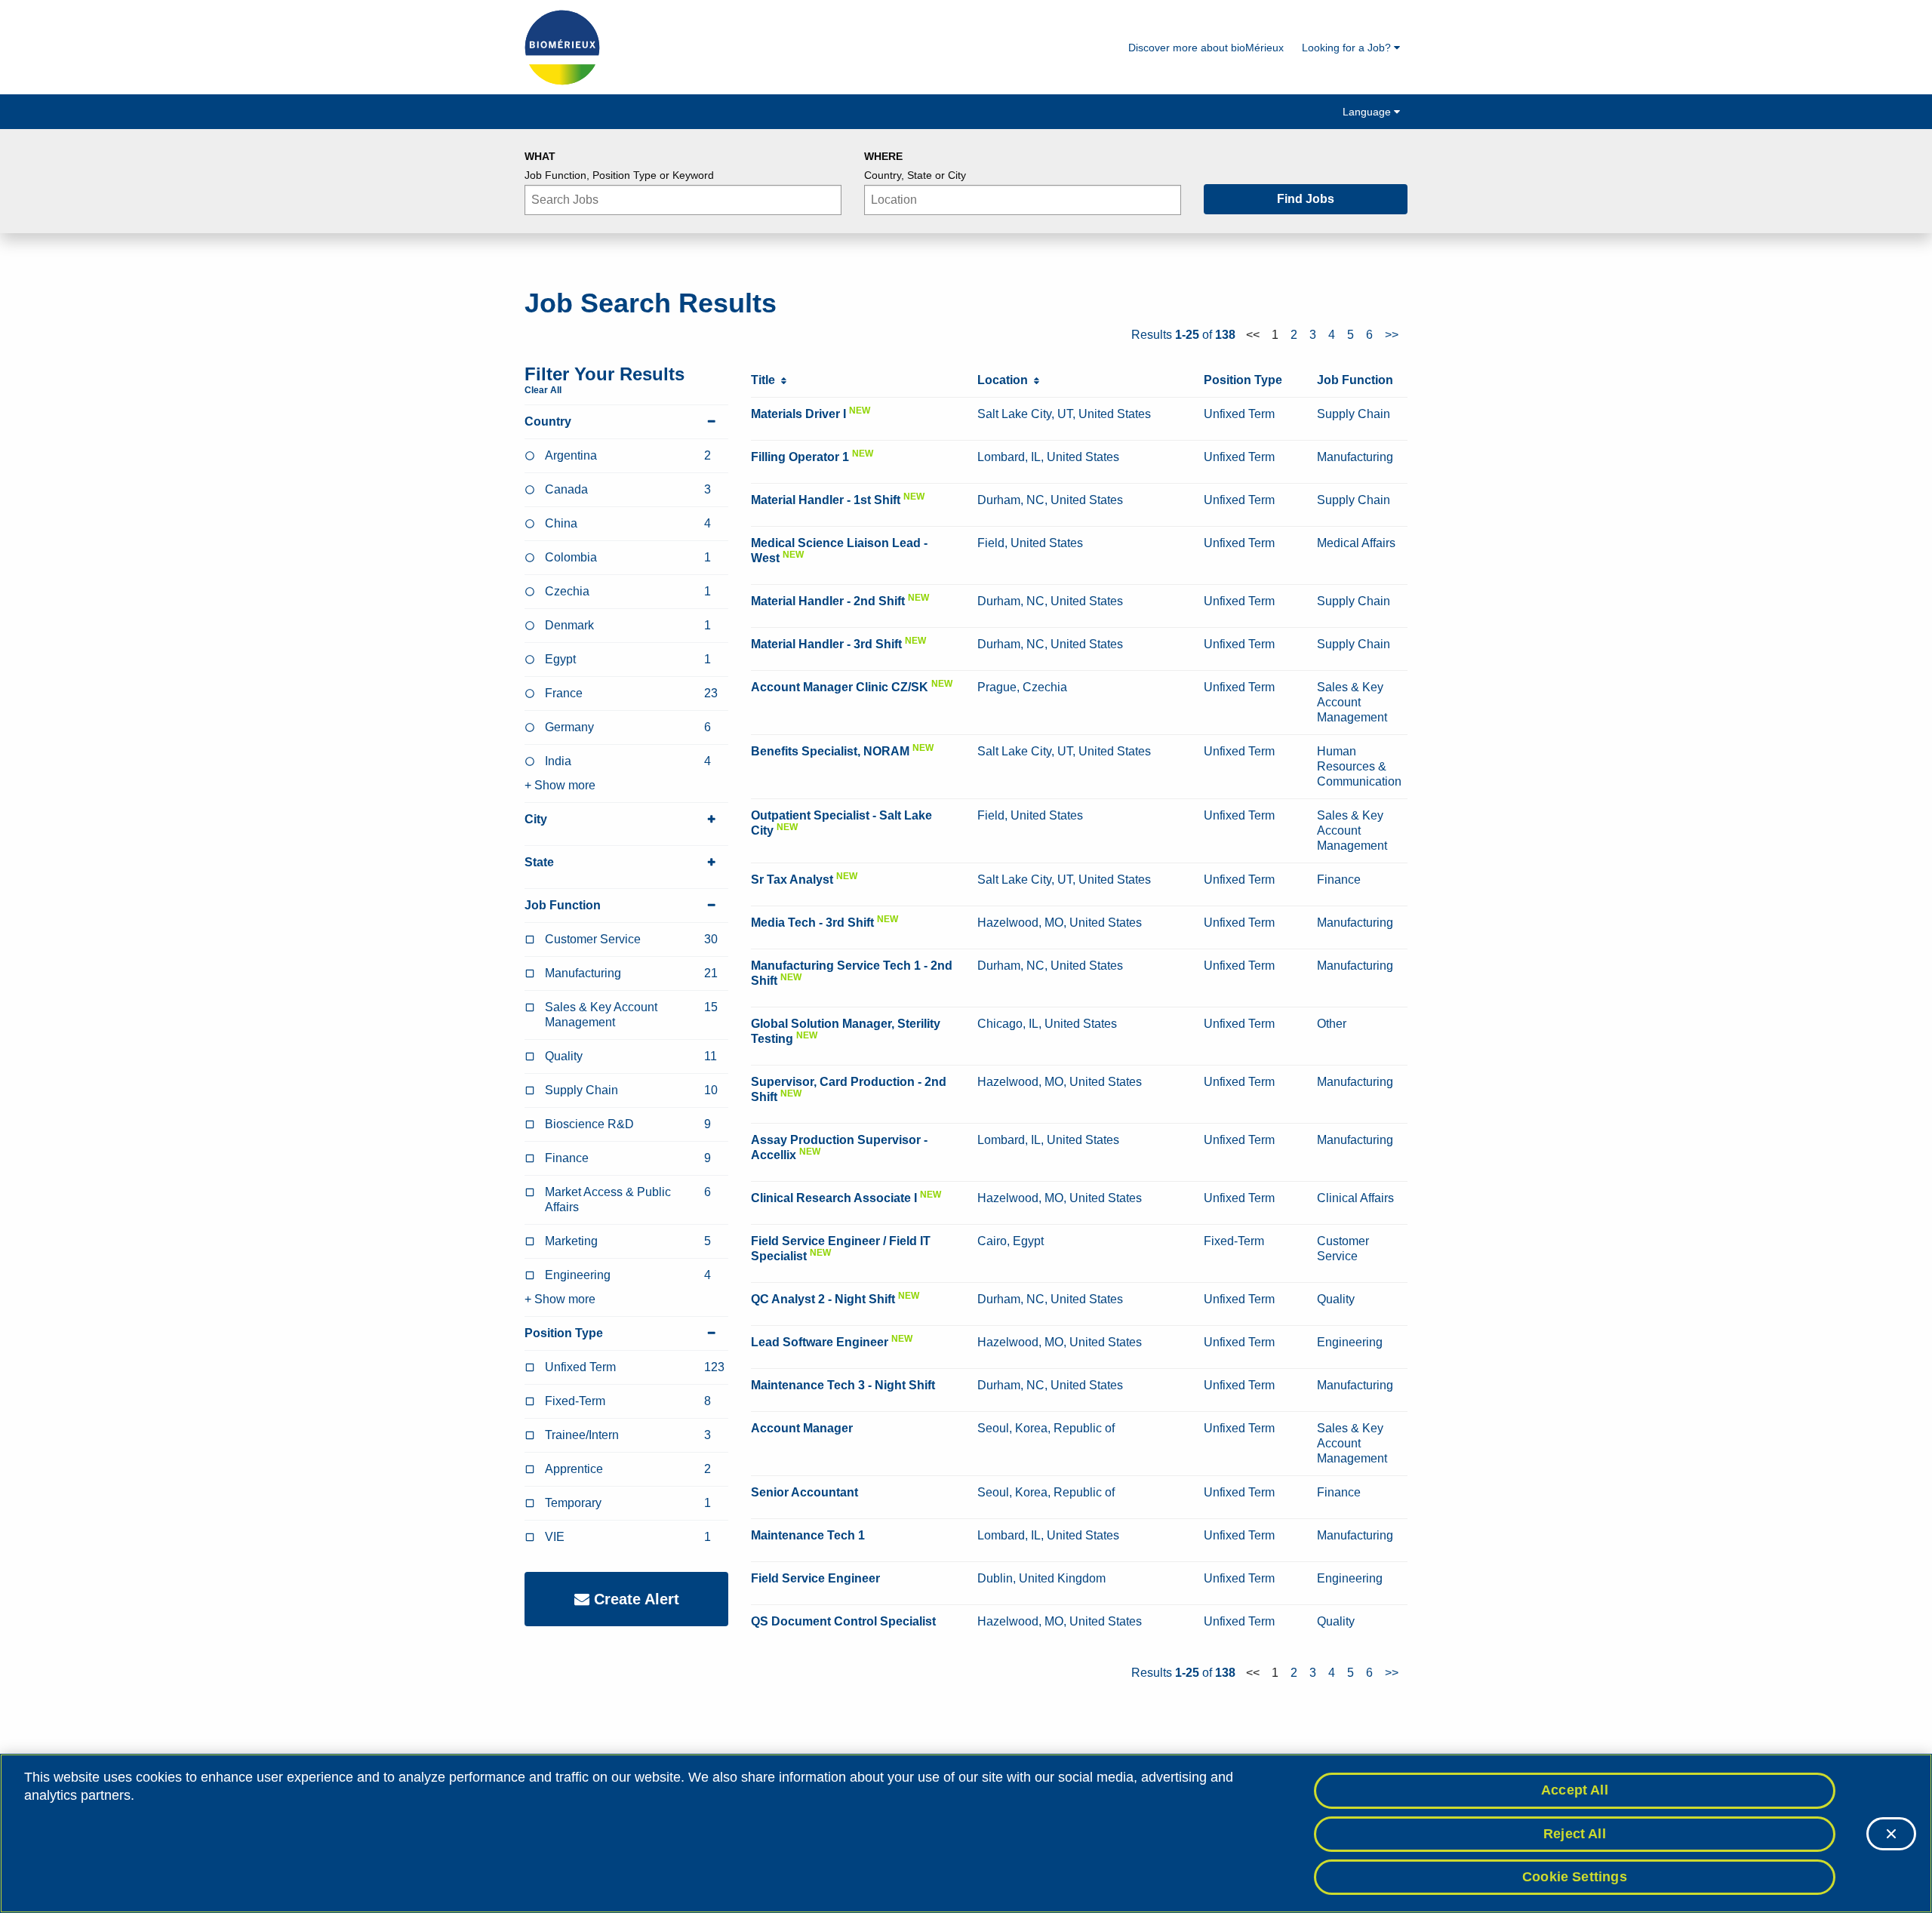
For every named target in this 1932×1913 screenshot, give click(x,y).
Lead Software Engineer (820, 1342)
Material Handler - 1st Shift (826, 500)
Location (1006, 380)
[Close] (1891, 1834)
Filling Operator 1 (800, 457)
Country (548, 421)
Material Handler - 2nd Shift (828, 601)
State (539, 862)
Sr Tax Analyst (792, 880)
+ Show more (560, 785)
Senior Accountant (804, 1492)
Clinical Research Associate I (834, 1198)
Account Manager (802, 1428)
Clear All (543, 390)
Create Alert (634, 1599)
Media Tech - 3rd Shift (812, 923)
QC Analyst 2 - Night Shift (823, 1299)
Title (766, 380)
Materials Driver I (798, 414)
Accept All (1575, 1790)
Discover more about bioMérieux (1206, 48)
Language (1368, 112)
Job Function (563, 905)
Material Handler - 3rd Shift (826, 644)
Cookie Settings (1575, 1877)
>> (1392, 335)
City (536, 819)
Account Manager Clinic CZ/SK (840, 687)
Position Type (564, 1333)
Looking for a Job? (1348, 48)
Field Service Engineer (815, 1578)
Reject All (1575, 1834)
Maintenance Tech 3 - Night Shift (843, 1385)
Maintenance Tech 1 (808, 1535)
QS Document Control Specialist (843, 1621)
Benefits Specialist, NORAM (830, 751)
